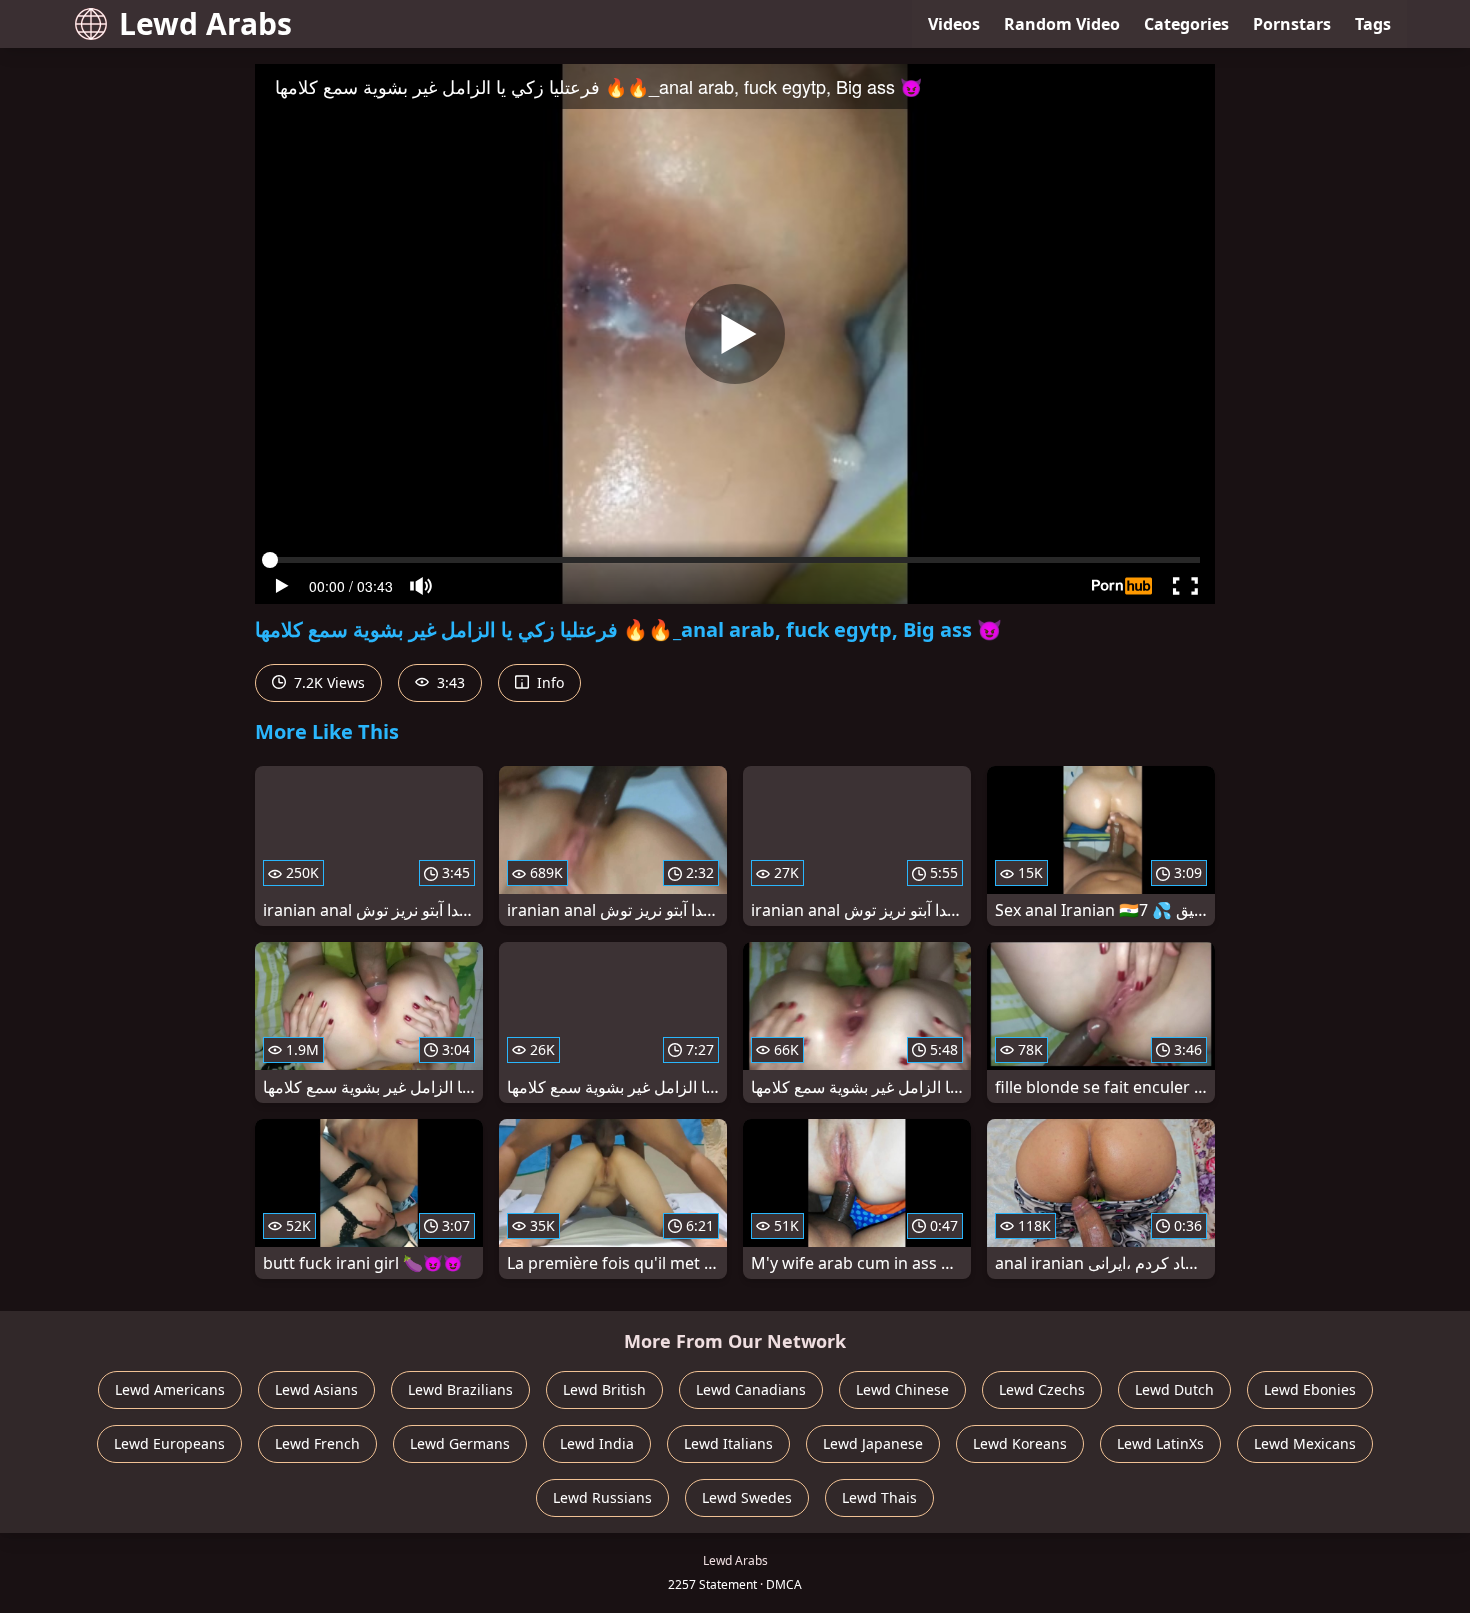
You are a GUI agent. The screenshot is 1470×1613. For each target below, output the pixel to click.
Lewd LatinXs (1160, 1443)
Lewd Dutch (1174, 1389)
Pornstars (1292, 24)
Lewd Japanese (873, 1443)
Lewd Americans (170, 1389)
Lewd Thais (879, 1497)
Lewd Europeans (169, 1443)
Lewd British (604, 1389)
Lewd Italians (728, 1443)
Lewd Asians (316, 1389)
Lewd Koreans (1020, 1443)
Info (548, 682)
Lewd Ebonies (1310, 1389)
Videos (954, 24)
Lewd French (317, 1443)
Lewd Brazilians (460, 1389)
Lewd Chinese (902, 1389)
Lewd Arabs (205, 23)
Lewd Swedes (747, 1497)
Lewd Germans (460, 1443)
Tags (1373, 24)
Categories (1186, 24)
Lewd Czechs (1042, 1389)
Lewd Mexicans (1305, 1443)
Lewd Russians (602, 1497)
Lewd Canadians (751, 1389)
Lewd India (597, 1443)
